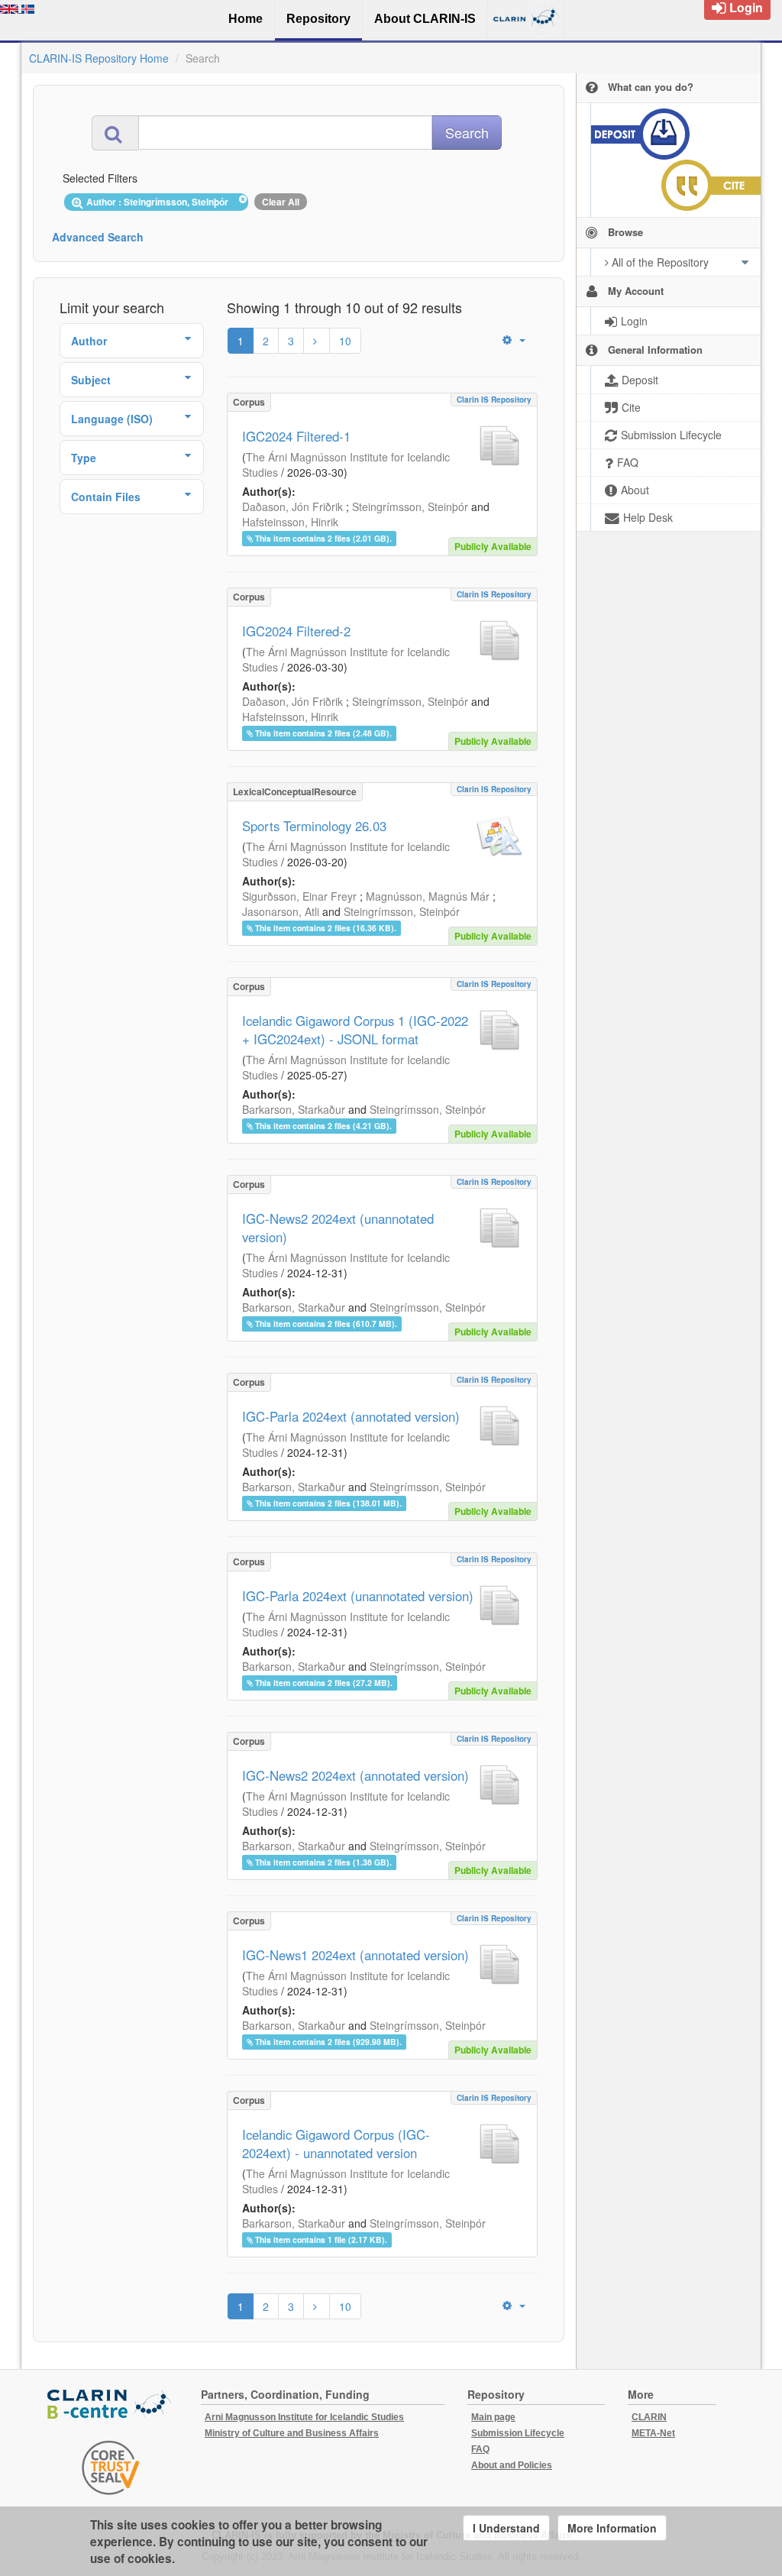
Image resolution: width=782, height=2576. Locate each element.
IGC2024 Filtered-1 (296, 436)
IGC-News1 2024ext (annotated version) (355, 1955)
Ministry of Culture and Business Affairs (292, 2433)
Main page (493, 2417)
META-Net (653, 2433)
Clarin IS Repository (494, 400)
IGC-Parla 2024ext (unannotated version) (358, 1596)
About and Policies (512, 2465)
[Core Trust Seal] (111, 2468)
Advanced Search (98, 237)
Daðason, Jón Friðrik (292, 506)
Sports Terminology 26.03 (314, 826)
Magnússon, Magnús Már (428, 896)
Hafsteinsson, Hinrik (290, 522)
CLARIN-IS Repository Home (99, 58)
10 (345, 341)
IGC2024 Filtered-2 (296, 631)
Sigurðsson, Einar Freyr (299, 896)
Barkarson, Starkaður (294, 1109)
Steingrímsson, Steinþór (410, 506)
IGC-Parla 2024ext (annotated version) (351, 1416)
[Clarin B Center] (111, 2405)
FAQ (480, 2449)
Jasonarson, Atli (281, 911)
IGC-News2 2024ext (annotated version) (355, 1775)
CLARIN (649, 2417)
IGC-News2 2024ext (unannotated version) (338, 1228)
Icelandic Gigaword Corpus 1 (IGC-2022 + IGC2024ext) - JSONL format (355, 1030)
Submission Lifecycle (518, 2433)
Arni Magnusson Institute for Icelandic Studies (304, 2417)
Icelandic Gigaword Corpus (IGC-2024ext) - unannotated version (336, 2144)
